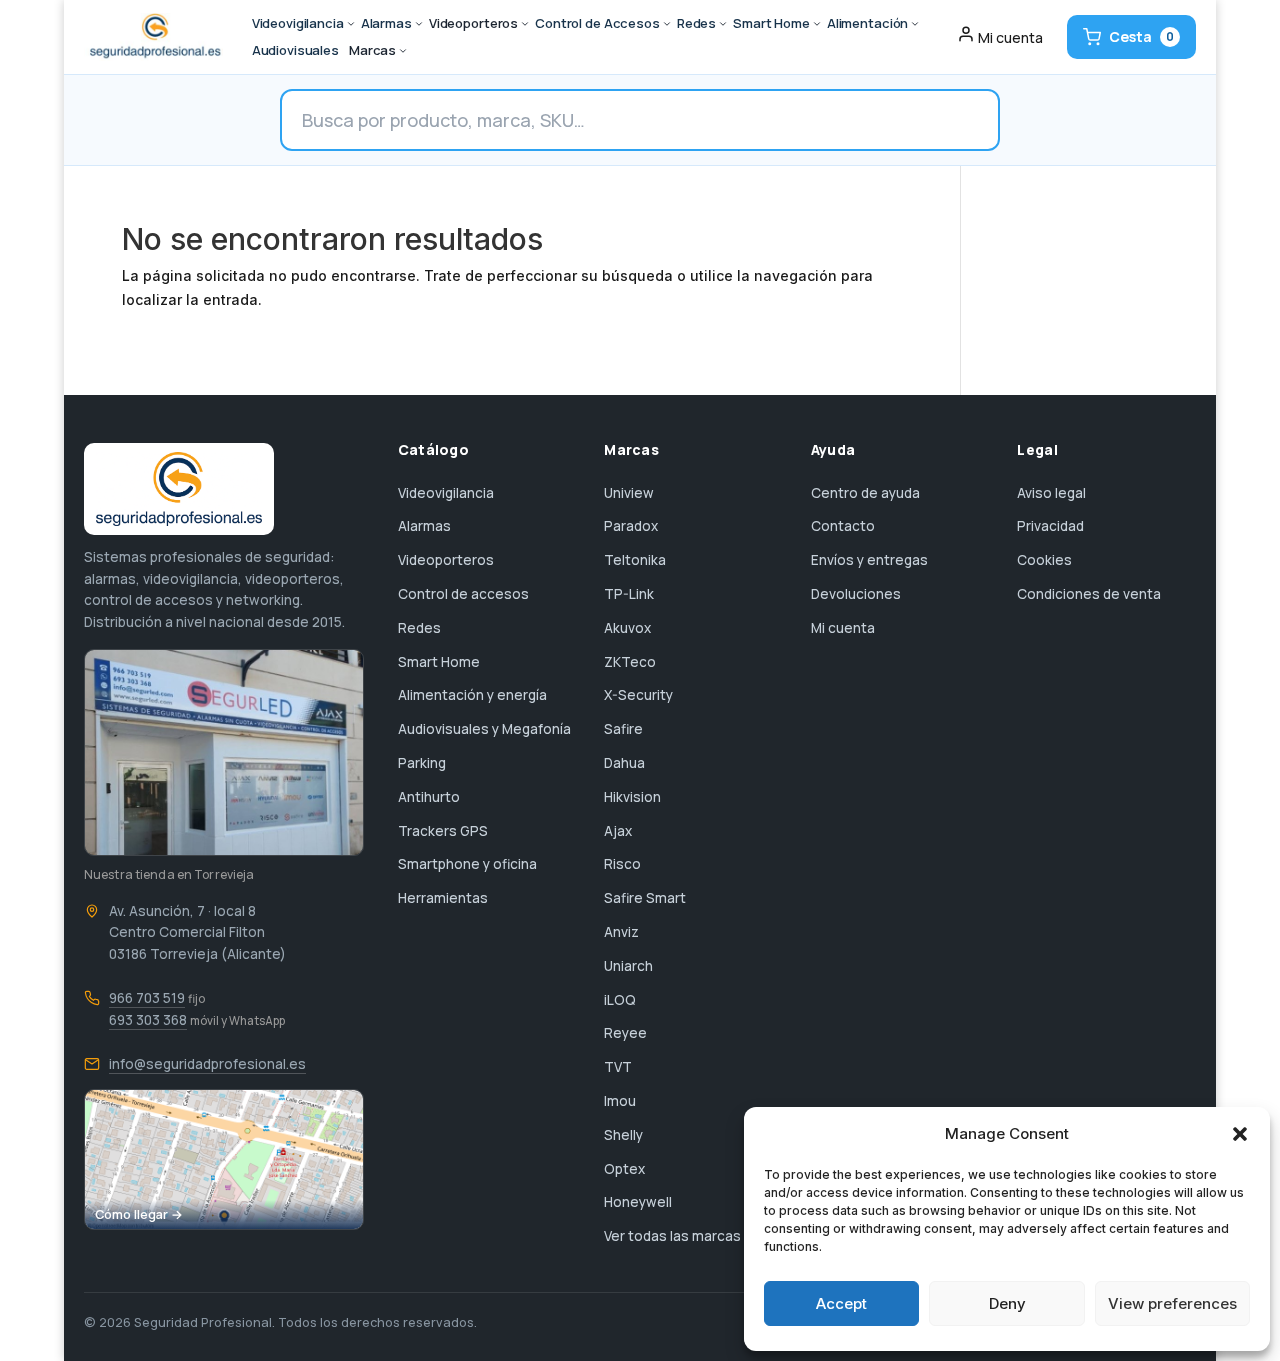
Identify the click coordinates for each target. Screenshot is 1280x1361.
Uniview (629, 493)
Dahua (624, 763)
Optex (624, 1169)
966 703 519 (147, 998)
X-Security (638, 695)
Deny (1007, 1303)
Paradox (631, 526)
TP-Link (629, 594)
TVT (618, 1067)
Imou (620, 1101)
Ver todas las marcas (672, 1236)
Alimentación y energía (472, 695)
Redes (419, 628)
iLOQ (620, 1000)
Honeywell (638, 1202)
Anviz (621, 932)
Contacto (843, 526)
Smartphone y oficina (467, 864)
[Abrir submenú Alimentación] (915, 24)
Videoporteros (446, 560)
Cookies (1044, 560)
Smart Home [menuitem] (771, 23)
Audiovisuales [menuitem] (295, 50)
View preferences (1172, 1303)
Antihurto (429, 797)
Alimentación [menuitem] (867, 23)
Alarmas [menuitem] (386, 23)
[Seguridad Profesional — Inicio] (153, 37)
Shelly (623, 1135)
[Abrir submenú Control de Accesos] (667, 24)
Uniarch (628, 966)
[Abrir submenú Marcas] (403, 51)
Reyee (625, 1033)
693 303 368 (148, 1020)
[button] (1240, 1134)
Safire (623, 729)
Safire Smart (645, 898)
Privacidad (1050, 526)
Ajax (618, 831)
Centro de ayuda (865, 493)
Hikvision (632, 797)
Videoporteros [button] (473, 23)
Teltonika (635, 560)
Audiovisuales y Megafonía (484, 729)
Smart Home (439, 662)
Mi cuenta (843, 628)
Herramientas (443, 898)
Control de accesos (463, 594)
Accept (841, 1303)
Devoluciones (856, 594)
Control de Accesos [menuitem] (597, 23)
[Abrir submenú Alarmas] (419, 24)
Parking (422, 763)
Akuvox (627, 628)
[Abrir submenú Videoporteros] (525, 24)
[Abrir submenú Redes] (723, 24)
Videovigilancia (446, 493)
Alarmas (424, 526)
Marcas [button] (372, 50)
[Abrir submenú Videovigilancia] (351, 24)
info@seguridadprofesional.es (207, 1064)
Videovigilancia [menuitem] (298, 23)
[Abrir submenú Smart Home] (817, 24)
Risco (622, 864)
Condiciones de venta (1089, 594)
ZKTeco (630, 662)
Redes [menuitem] (696, 23)
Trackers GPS (443, 831)
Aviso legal (1051, 493)
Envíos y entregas (869, 560)
